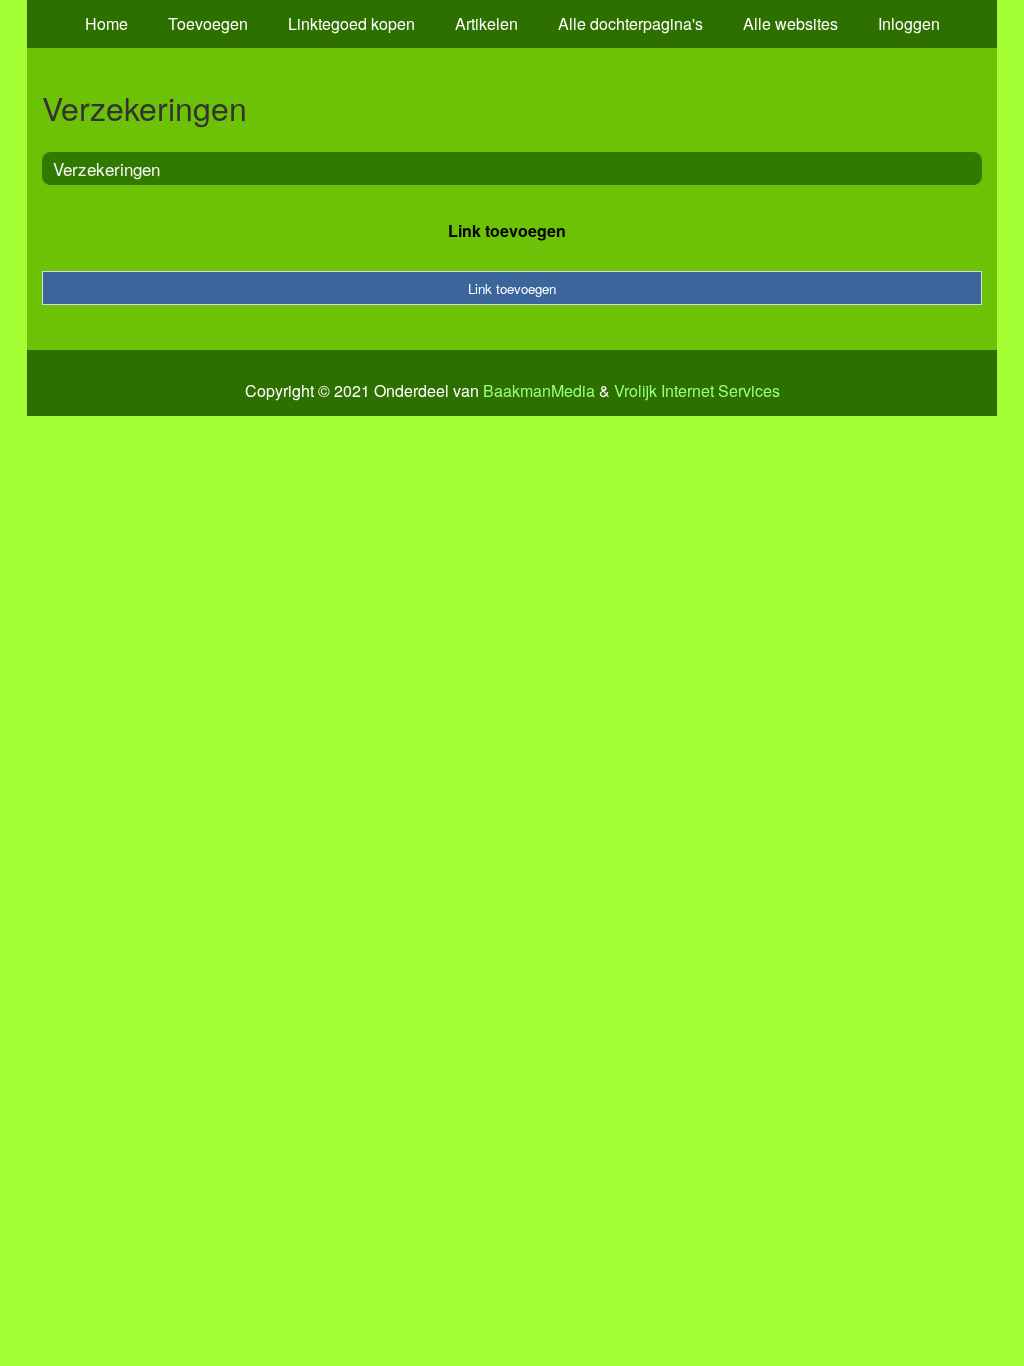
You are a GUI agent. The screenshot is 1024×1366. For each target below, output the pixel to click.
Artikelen (486, 23)
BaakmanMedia (539, 391)
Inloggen (909, 23)
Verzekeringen (106, 168)
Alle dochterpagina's (630, 23)
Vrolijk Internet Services (697, 391)
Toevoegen (208, 23)
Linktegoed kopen (351, 23)
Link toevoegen (507, 230)
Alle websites (790, 23)
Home (106, 23)
